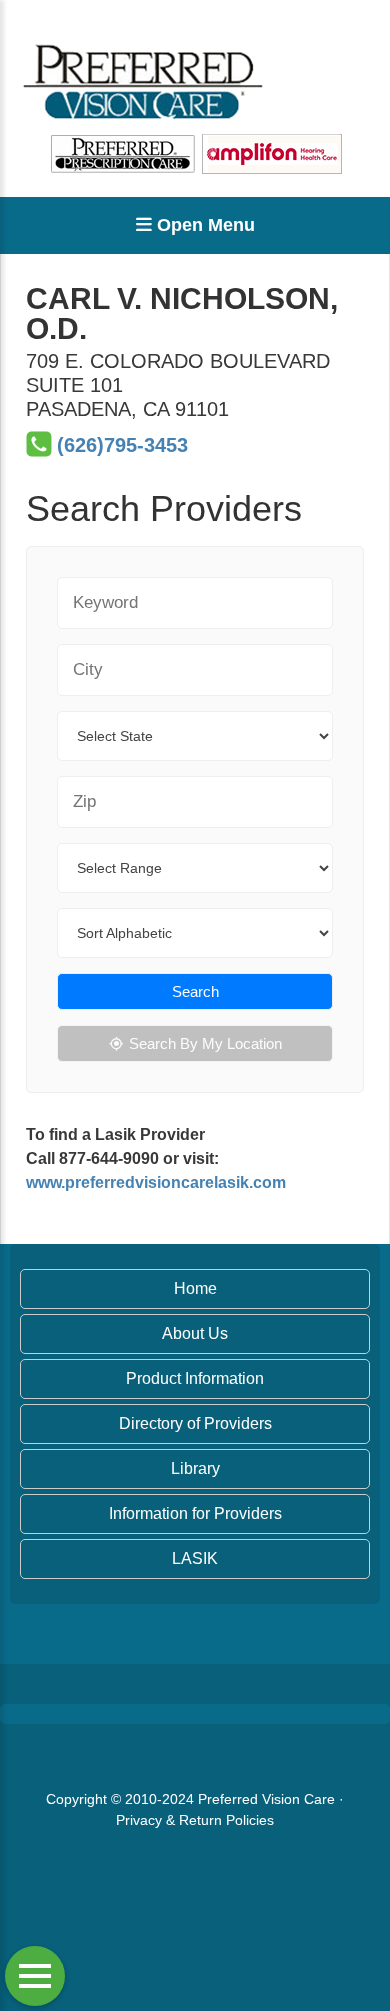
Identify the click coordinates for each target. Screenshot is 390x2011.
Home (195, 1288)
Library (195, 1468)
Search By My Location (205, 1043)
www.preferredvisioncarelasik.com (156, 1182)
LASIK (195, 1558)
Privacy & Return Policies (195, 1820)
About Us (195, 1333)
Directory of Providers (195, 1423)
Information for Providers (195, 1513)
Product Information (195, 1378)
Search (195, 991)
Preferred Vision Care (266, 1799)
